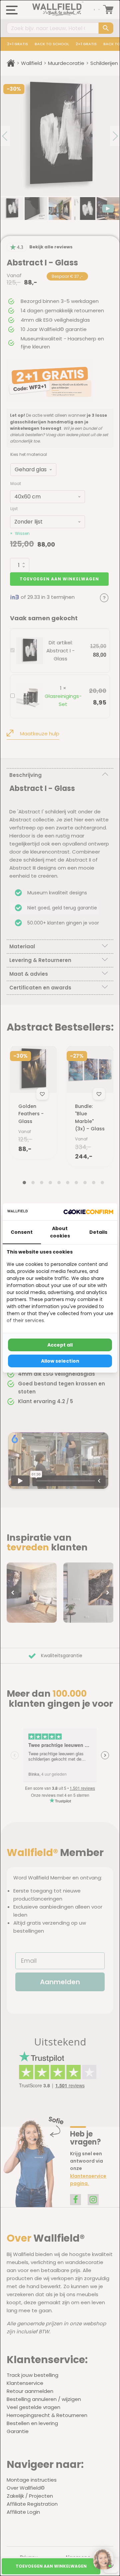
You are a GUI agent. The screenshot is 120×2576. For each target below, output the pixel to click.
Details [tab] (98, 1232)
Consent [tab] (22, 1232)
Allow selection (60, 1361)
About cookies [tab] (60, 1232)
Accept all (60, 1345)
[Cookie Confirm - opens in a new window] (88, 1212)
